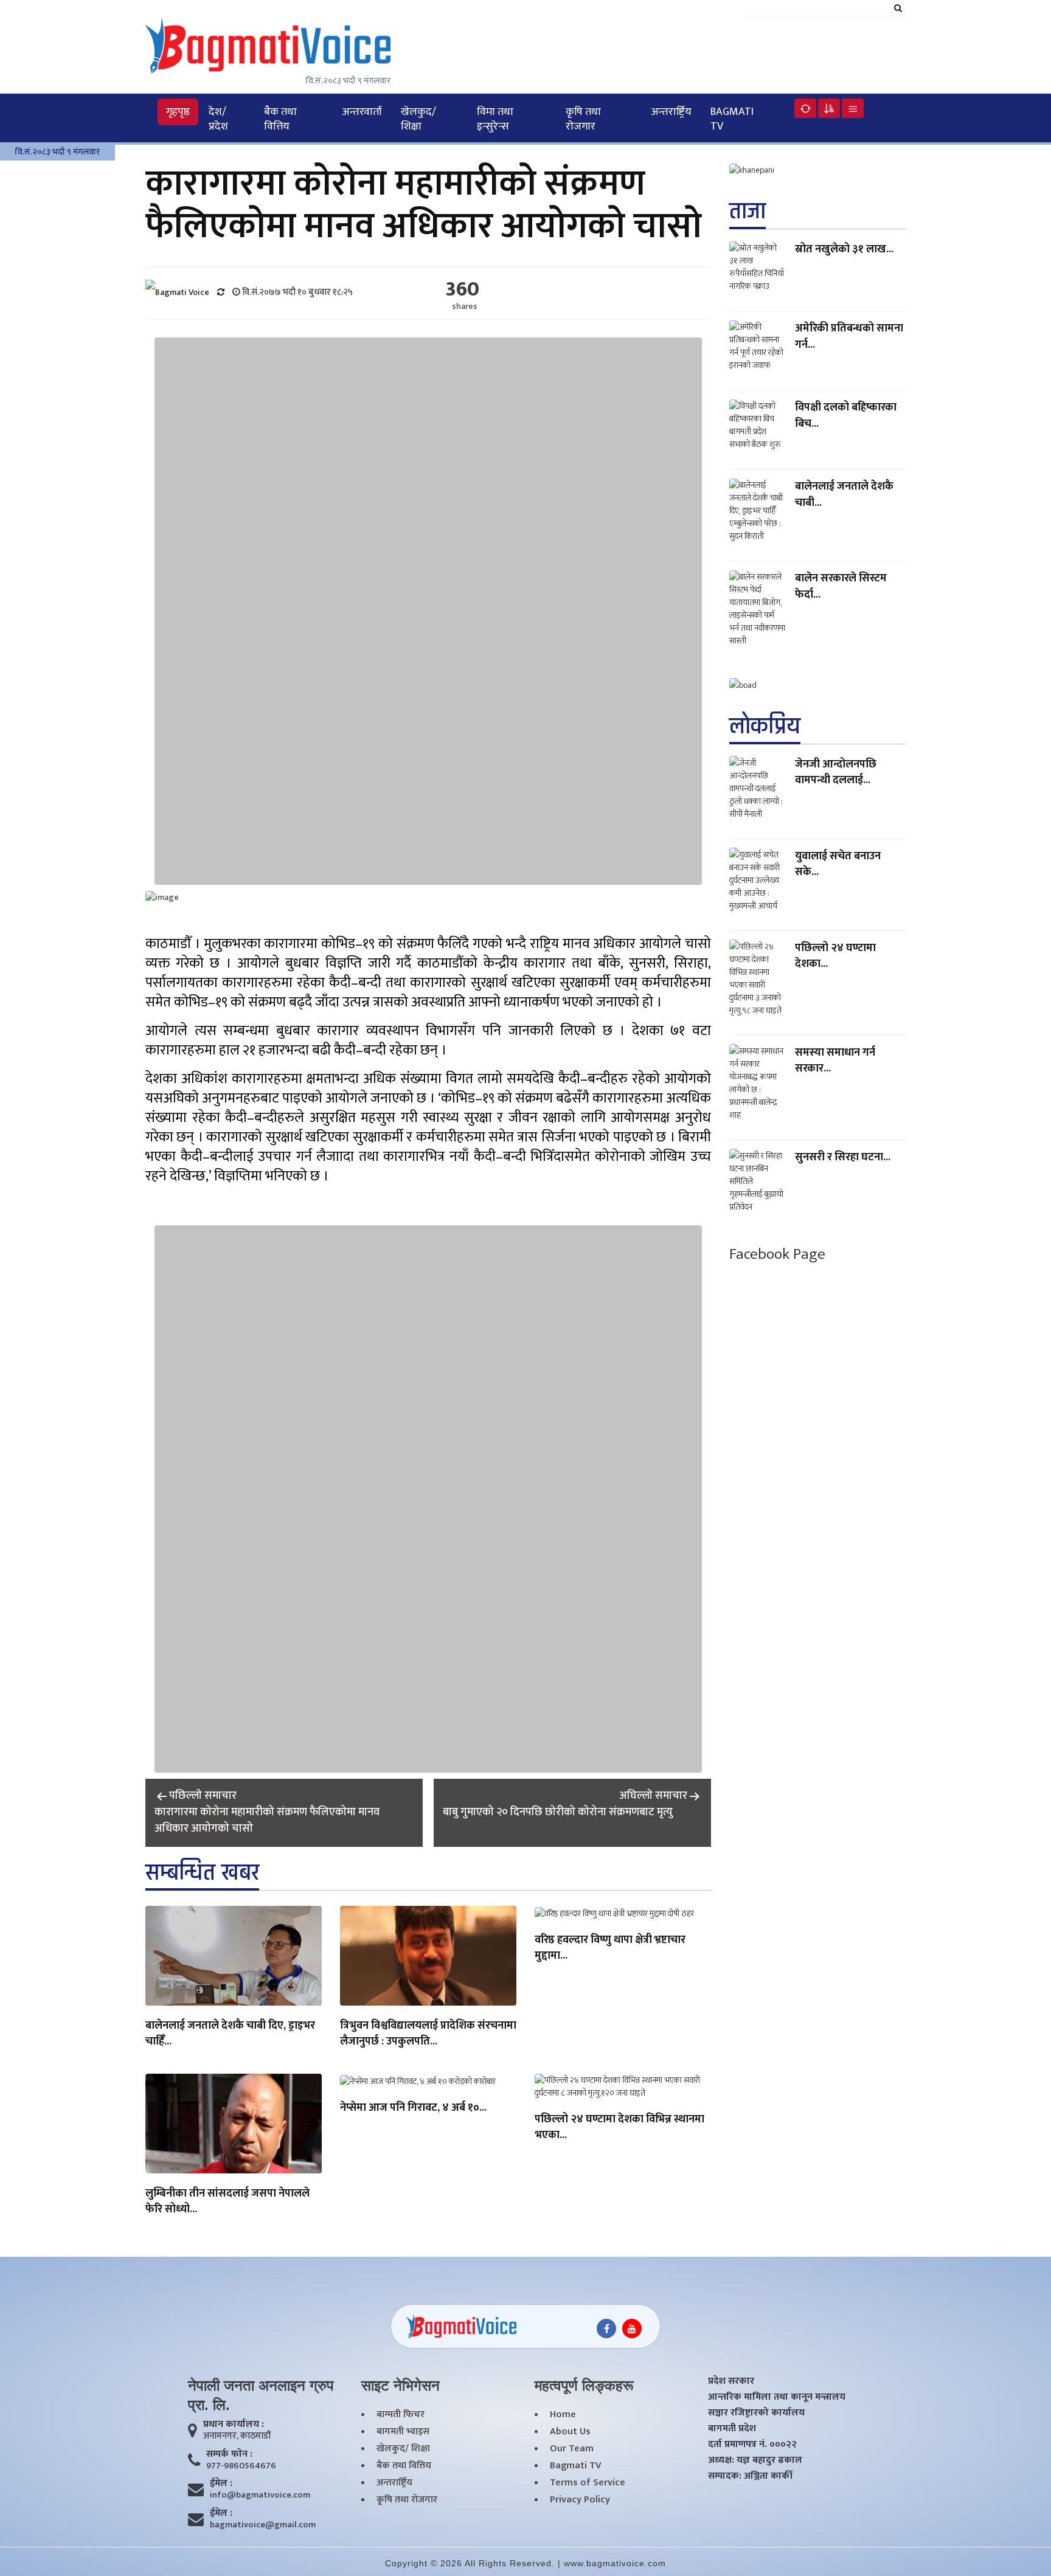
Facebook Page (777, 1254)
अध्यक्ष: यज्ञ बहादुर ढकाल (755, 2460)
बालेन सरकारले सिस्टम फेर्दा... (841, 586)
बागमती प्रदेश (732, 2429)
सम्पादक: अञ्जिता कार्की (750, 2476)
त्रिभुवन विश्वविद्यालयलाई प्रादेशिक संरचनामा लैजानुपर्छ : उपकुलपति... (428, 2034)
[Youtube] (632, 2328)
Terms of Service (588, 2483)
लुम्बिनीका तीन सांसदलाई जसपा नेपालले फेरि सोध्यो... (227, 2202)
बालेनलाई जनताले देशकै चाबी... (844, 494)
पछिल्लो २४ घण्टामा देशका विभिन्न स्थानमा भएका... (619, 2128)
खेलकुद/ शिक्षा (418, 119)
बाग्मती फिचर (401, 2415)
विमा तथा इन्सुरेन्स (495, 119)
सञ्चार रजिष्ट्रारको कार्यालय (756, 2413)
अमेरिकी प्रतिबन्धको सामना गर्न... (849, 336)
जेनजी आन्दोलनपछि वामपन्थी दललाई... (836, 772)
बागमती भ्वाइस (403, 2432)
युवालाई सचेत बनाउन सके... (838, 864)
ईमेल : (221, 2484)
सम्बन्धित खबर (202, 1873)
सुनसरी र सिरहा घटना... (843, 1157)
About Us (570, 2432)
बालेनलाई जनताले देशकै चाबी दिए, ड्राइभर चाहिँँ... (230, 2034)
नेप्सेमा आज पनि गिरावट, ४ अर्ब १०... (413, 2108)
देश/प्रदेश (218, 119)
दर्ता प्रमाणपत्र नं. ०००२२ (752, 2445)
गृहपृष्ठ (178, 112)
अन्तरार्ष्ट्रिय (671, 112)
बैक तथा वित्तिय (280, 119)
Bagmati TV (732, 119)
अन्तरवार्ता (362, 112)
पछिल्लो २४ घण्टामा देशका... (835, 955)
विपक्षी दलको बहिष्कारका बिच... (846, 415)
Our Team (572, 2449)
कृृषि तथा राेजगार (583, 119)
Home (563, 2415)
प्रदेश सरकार (731, 2381)
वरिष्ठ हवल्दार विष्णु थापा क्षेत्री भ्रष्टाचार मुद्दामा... (610, 1948)
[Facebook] (606, 2328)
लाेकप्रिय (765, 726)
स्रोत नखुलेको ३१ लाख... (844, 249)
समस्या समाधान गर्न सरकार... (835, 1060)
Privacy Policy (580, 2500)
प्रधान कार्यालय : (234, 2425)
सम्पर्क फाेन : (229, 2454)
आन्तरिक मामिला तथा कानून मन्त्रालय (777, 2397)
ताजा (747, 211)
